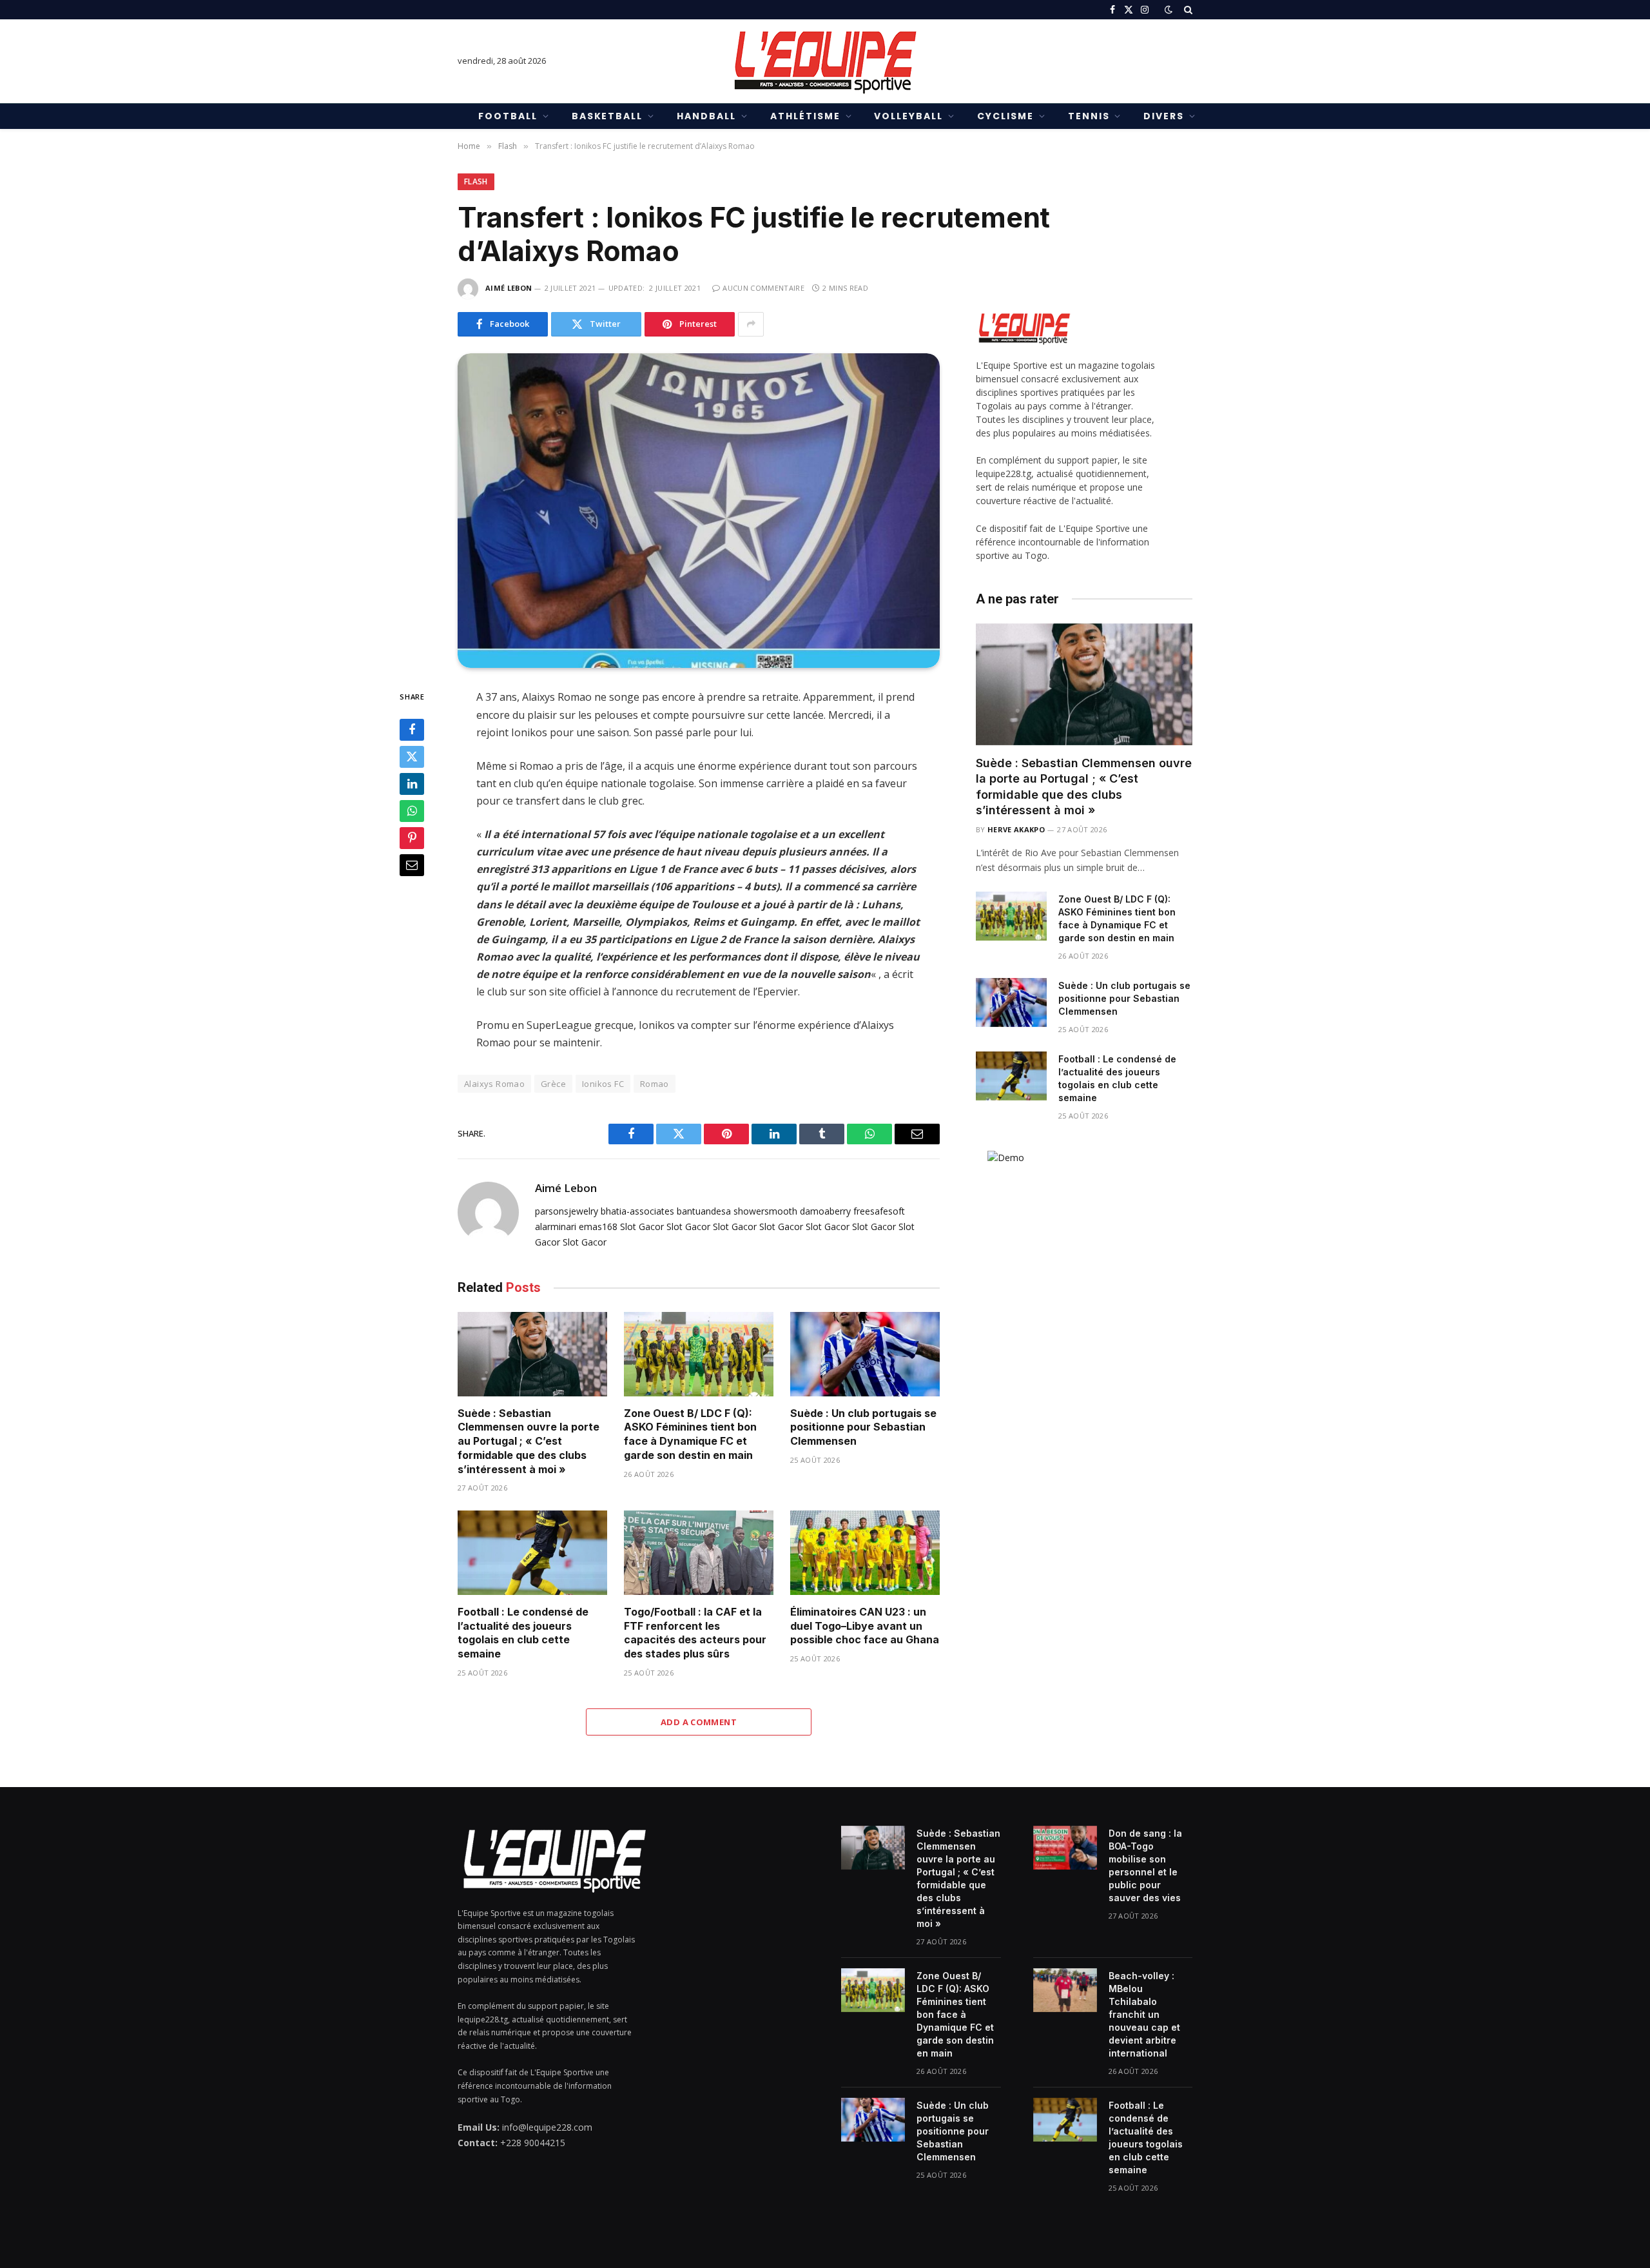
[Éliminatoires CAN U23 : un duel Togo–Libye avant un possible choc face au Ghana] (865, 1553)
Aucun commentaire (763, 288)
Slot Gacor (642, 1227)
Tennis (1089, 116)
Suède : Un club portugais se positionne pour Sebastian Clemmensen (863, 1427)
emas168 (598, 1227)
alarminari (556, 1227)
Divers (1164, 116)
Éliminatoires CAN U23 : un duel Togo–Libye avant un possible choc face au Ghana (865, 1626)
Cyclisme (1005, 116)
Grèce (553, 1084)
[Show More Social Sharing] (751, 324)
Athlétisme (805, 116)
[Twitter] (412, 757)
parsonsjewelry (567, 1211)
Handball (706, 116)
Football (508, 116)
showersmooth (765, 1211)
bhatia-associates (637, 1211)
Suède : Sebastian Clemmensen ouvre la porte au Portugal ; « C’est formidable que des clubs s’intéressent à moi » (529, 1441)
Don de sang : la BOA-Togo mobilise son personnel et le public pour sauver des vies (1145, 1865)
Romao (655, 1084)
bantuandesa (704, 1211)
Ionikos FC (603, 1084)
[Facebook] (412, 730)
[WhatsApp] (412, 811)
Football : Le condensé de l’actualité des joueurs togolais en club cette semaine (523, 1633)
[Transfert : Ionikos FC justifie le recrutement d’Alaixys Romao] (699, 511)
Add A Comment (699, 1722)
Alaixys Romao (494, 1084)
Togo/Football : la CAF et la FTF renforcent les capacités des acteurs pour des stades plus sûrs (695, 1633)
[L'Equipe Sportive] (825, 61)
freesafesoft (879, 1211)
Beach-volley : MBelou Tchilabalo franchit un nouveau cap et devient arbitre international (1144, 2014)
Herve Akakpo (1016, 829)
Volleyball (908, 116)
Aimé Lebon (509, 288)
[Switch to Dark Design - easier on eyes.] (1169, 10)
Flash (476, 181)
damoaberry (825, 1211)
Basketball (607, 116)
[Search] (1187, 10)
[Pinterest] (412, 838)
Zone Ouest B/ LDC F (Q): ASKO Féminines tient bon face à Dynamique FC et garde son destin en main (690, 1434)
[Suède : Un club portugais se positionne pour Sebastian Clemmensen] (865, 1354)
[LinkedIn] (412, 784)
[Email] (412, 865)
